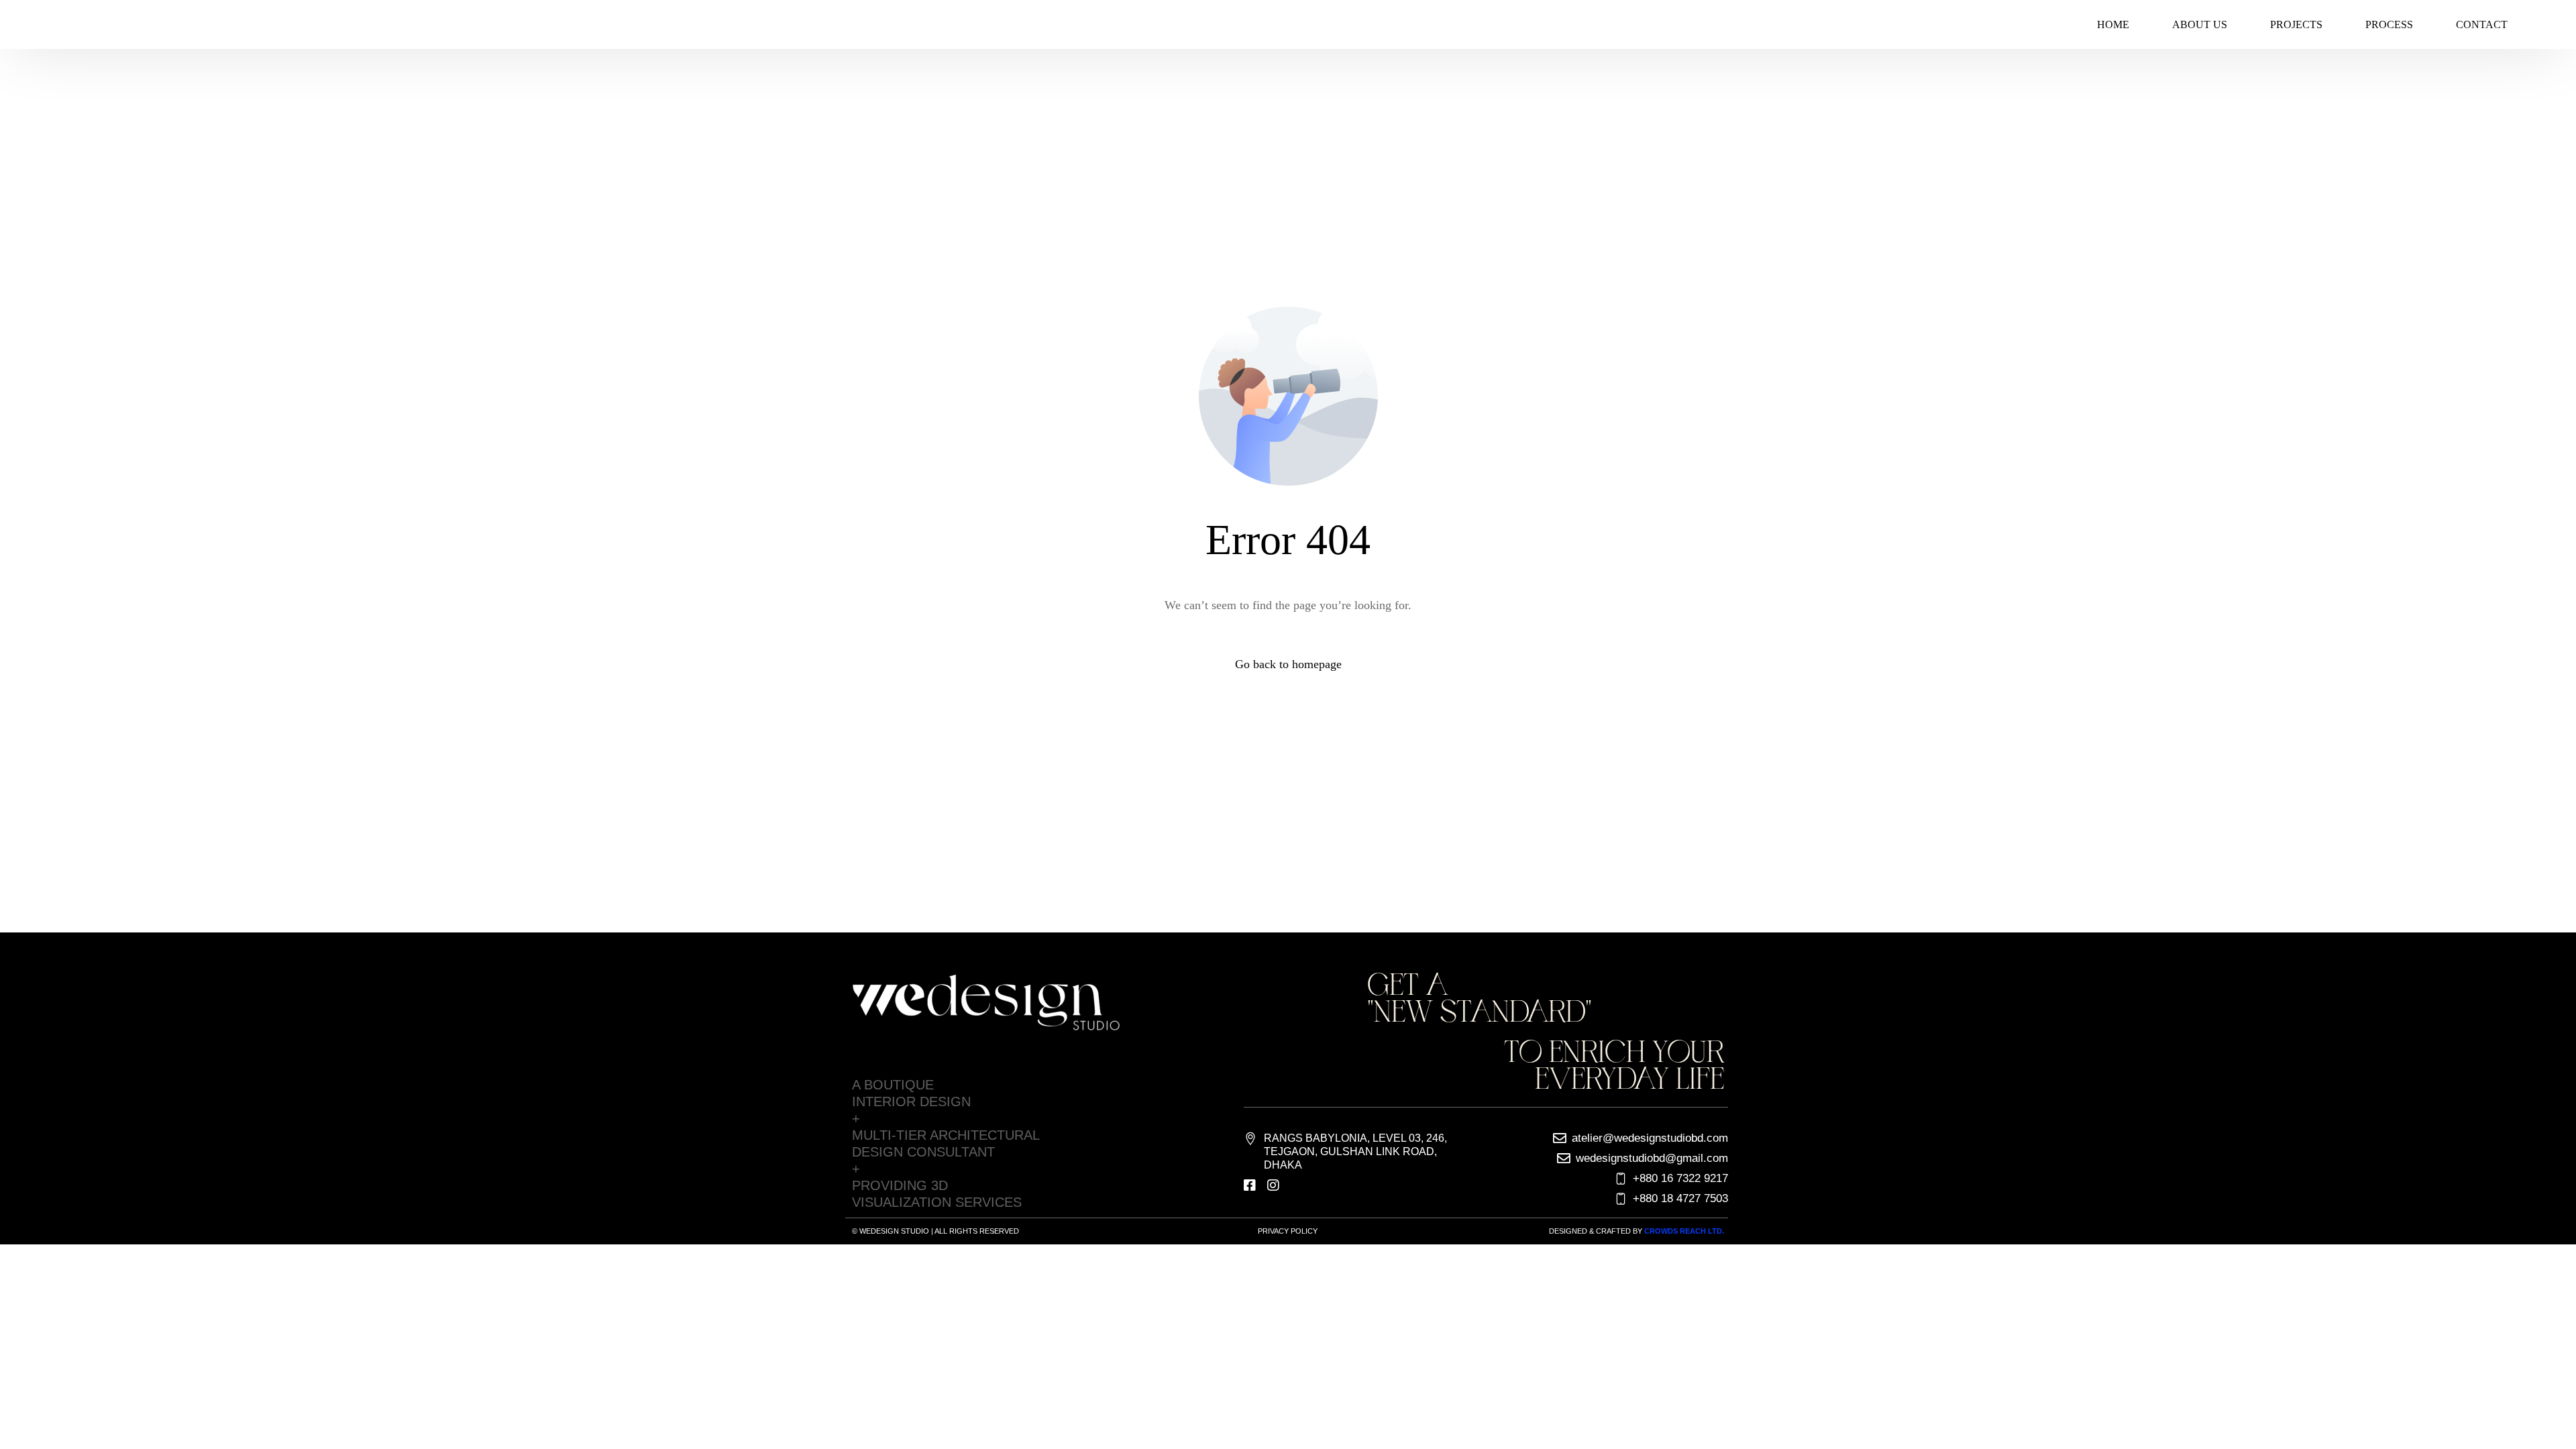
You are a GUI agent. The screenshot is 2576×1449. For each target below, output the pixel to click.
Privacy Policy (1288, 1231)
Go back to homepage (1288, 664)
